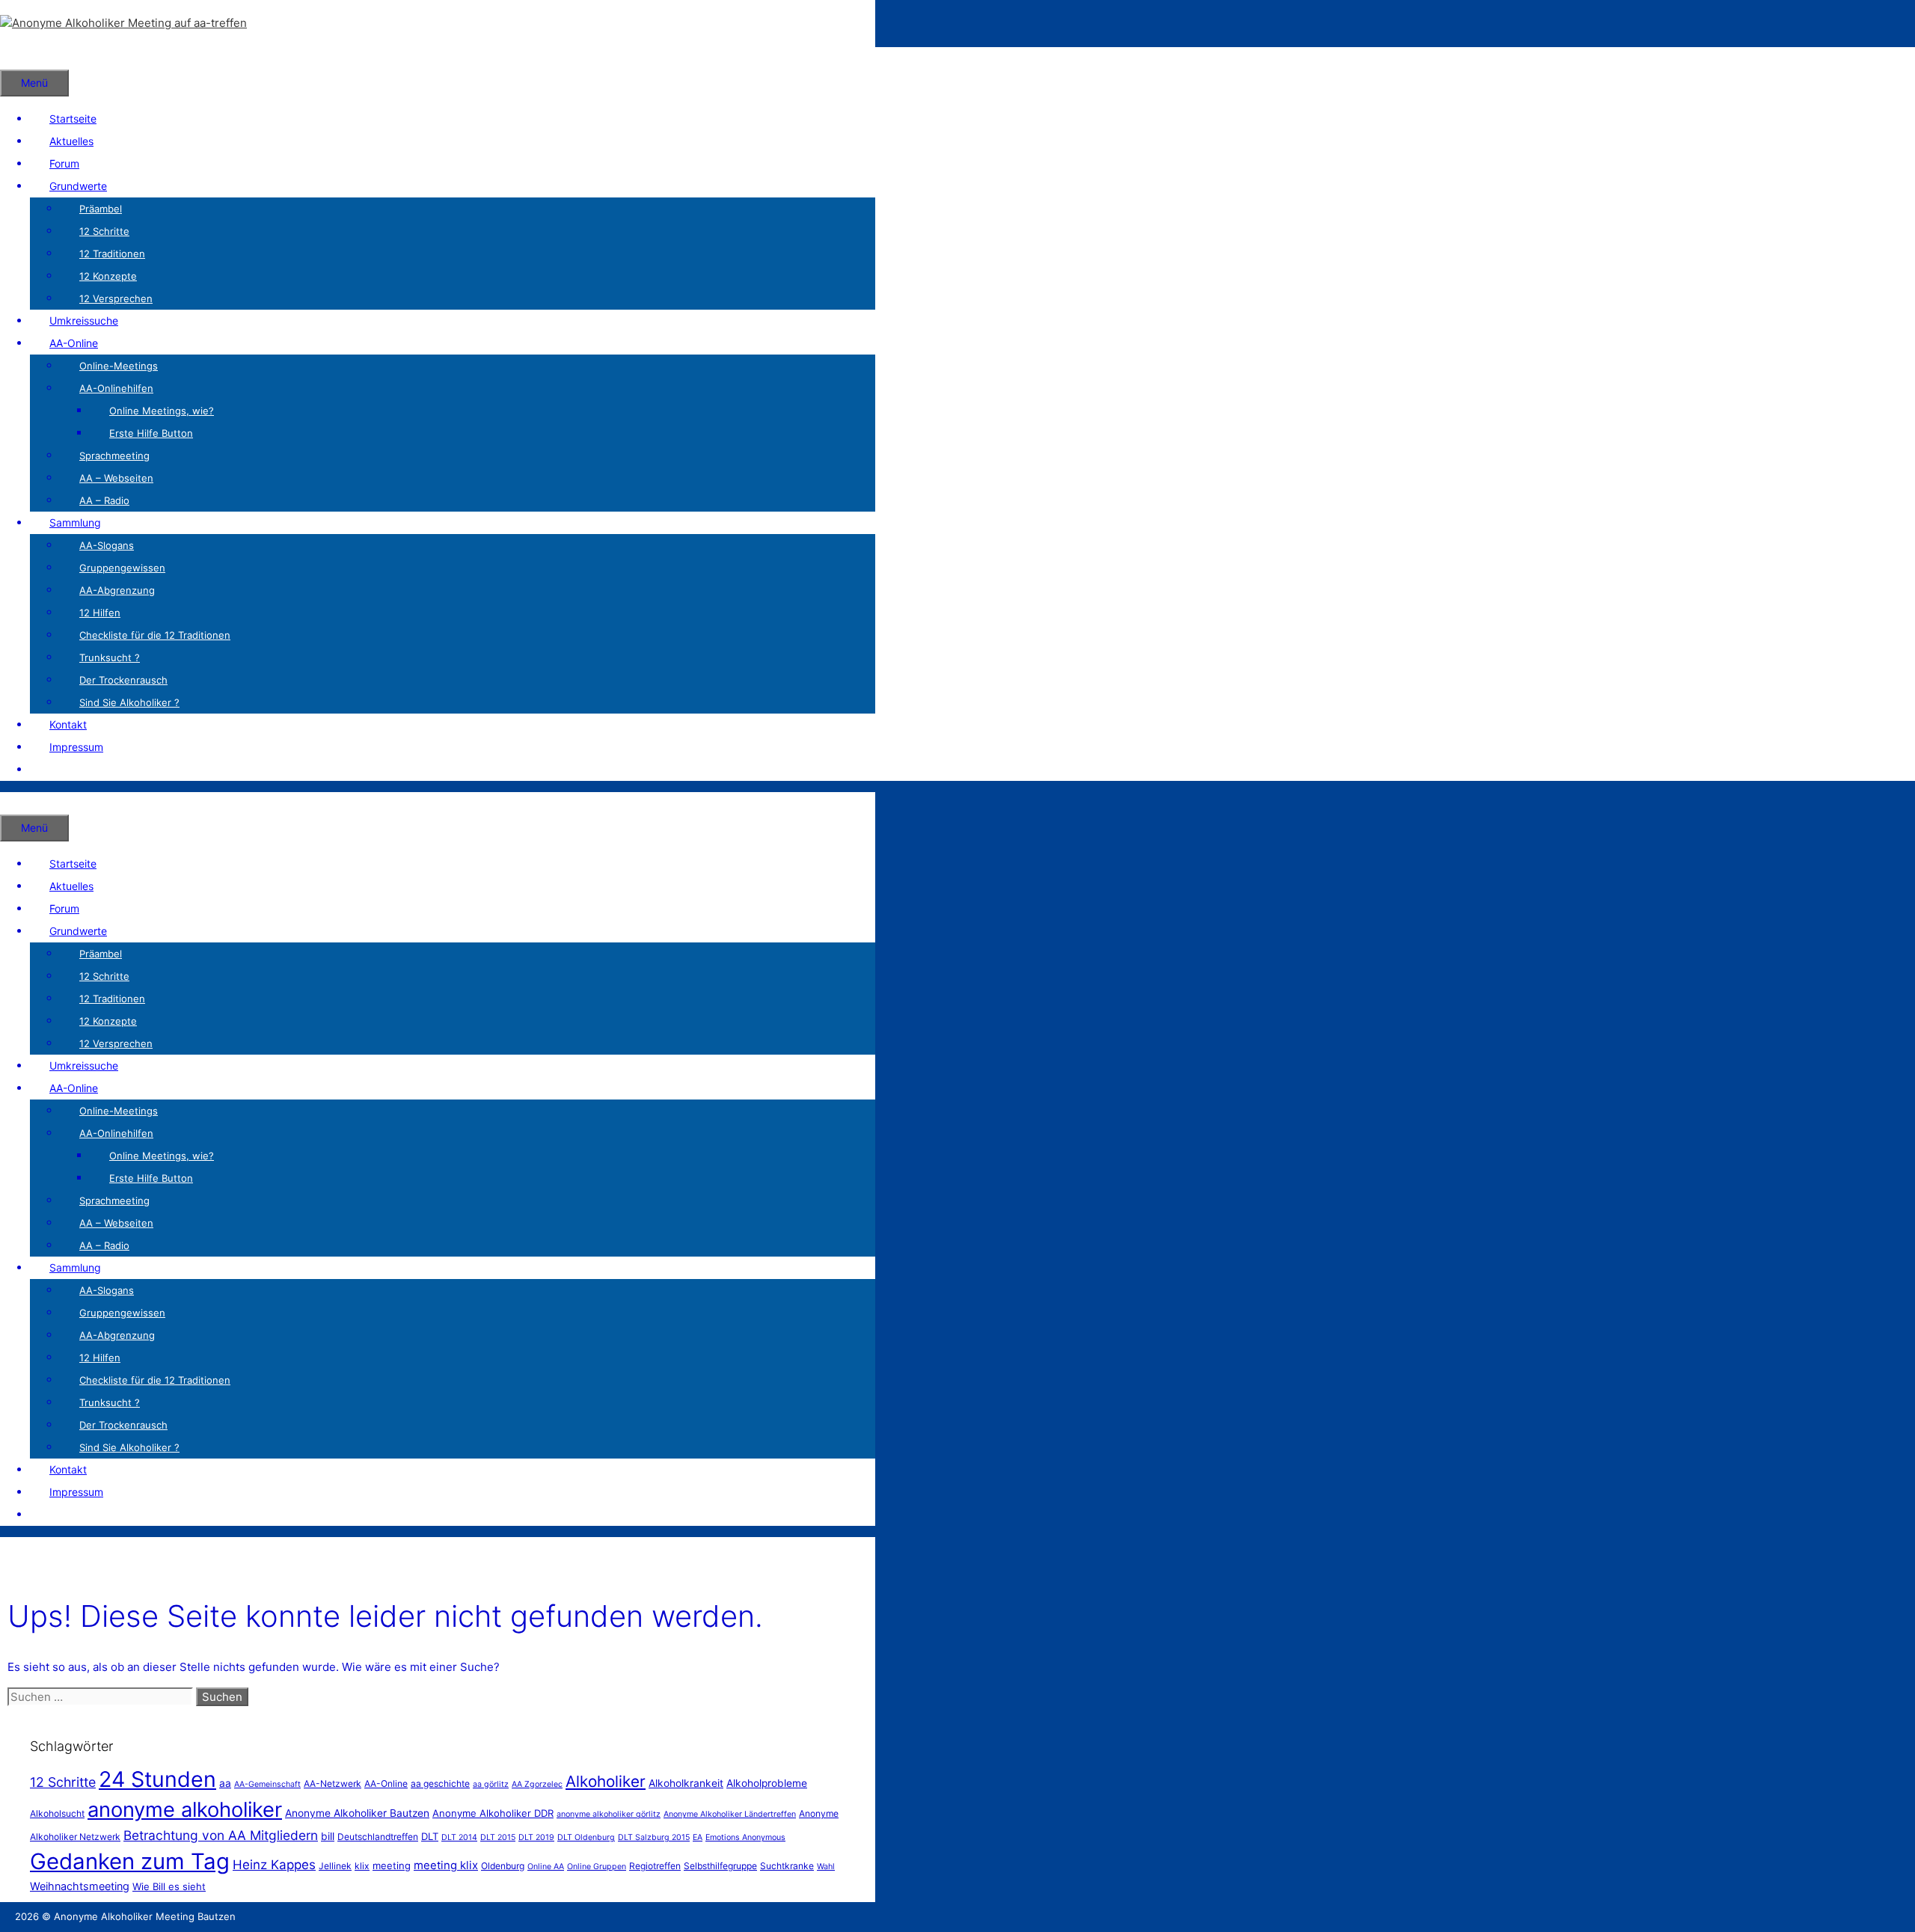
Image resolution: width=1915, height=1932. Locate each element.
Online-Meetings (119, 366)
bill (328, 1836)
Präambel (101, 209)
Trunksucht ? (110, 657)
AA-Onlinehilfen (116, 388)
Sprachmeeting (114, 456)
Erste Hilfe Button (151, 433)
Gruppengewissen (122, 568)
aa (225, 1783)
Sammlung (75, 522)
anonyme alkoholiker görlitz (609, 1814)
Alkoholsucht (57, 1813)
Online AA (546, 1867)
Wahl (826, 1867)
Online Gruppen (597, 1867)
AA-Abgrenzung (117, 590)
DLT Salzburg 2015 (654, 1837)
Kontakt (68, 724)
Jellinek (335, 1866)
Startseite (73, 119)
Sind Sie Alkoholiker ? (129, 702)
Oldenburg (503, 1866)
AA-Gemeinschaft (267, 1784)
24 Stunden (157, 1779)
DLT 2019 (536, 1837)
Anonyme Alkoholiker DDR (493, 1813)
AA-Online (74, 343)
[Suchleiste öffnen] (19, 58)
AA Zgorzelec (537, 1784)
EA (698, 1837)
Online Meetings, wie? (162, 411)
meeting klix (446, 1865)
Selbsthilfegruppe (720, 1866)
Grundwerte (78, 186)
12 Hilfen (100, 613)
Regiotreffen (655, 1866)
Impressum (76, 747)
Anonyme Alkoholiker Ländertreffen (730, 1814)
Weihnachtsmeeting (80, 1886)
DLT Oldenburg (586, 1837)
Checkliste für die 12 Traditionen (155, 635)
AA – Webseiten (116, 478)
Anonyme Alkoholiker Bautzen (357, 1813)
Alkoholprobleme (767, 1783)
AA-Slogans (107, 545)
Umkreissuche (84, 321)
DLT (430, 1836)
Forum (64, 163)
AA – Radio (104, 500)
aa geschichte (440, 1784)
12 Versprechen (116, 298)
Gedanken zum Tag (130, 1861)
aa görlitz (491, 1784)
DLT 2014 (459, 1837)
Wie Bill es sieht (169, 1886)
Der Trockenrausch (123, 680)
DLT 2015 (498, 1837)
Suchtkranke (787, 1866)
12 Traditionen (112, 254)
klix (362, 1866)
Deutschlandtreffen (378, 1837)
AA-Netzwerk (333, 1784)
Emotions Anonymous (745, 1837)
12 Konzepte (108, 276)
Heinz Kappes (274, 1865)
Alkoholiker (606, 1781)
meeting (392, 1865)
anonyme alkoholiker (185, 1810)
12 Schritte (104, 231)
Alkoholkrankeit (686, 1783)
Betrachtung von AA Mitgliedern (221, 1835)
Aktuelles (71, 141)
